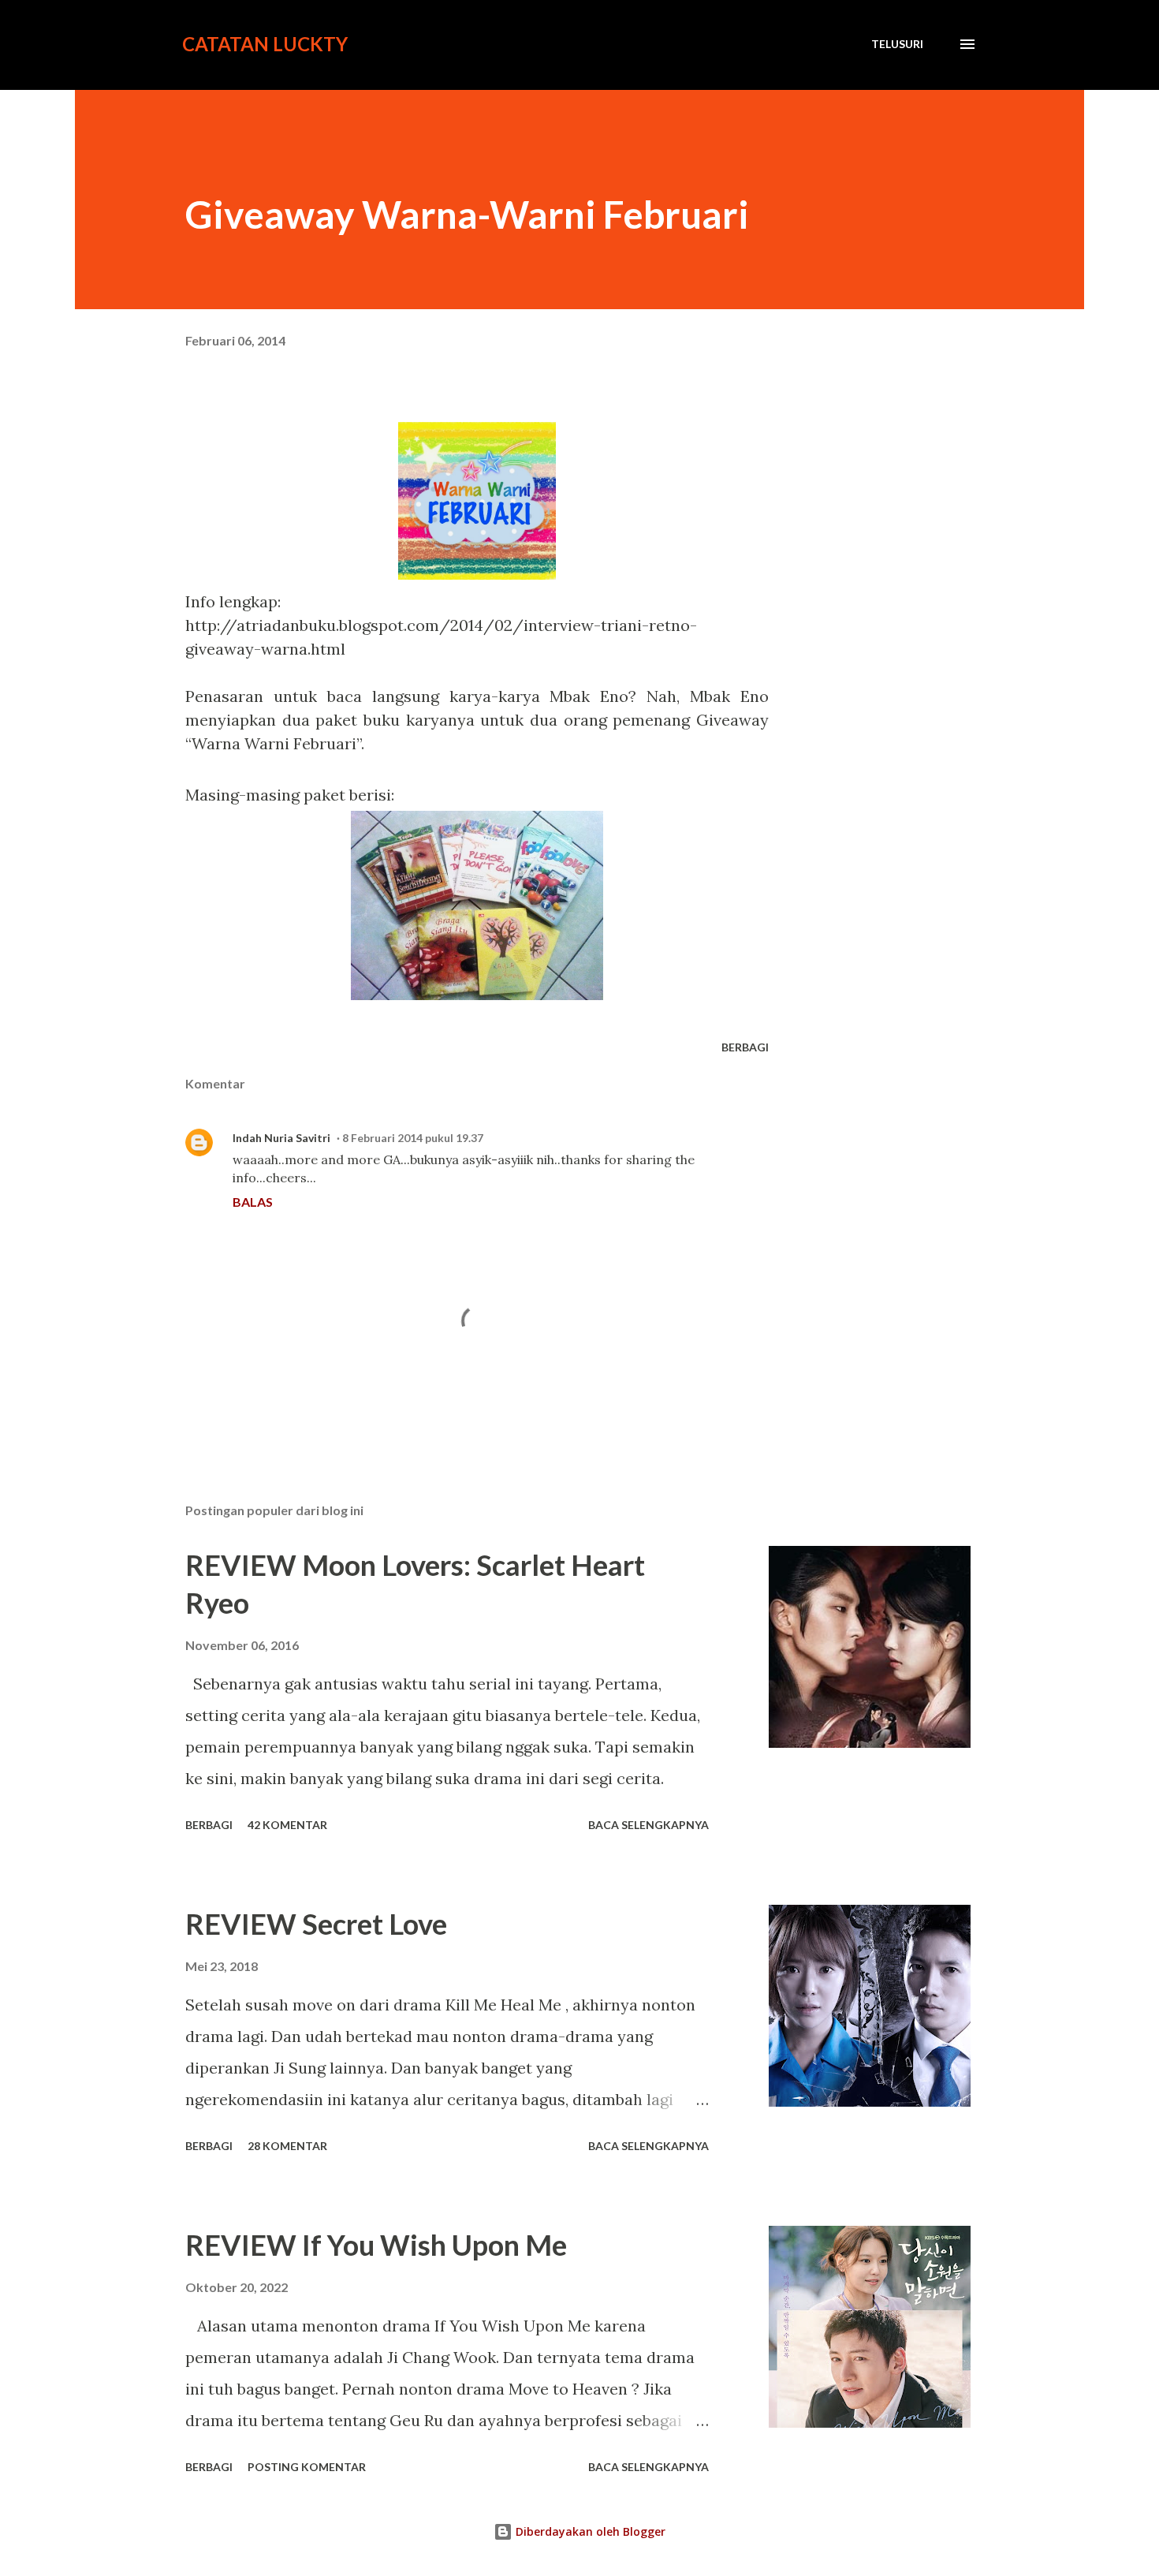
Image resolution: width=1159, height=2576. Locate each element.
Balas (253, 1202)
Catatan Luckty (265, 44)
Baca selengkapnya (648, 1825)
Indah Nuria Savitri (281, 1138)
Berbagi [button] (745, 1047)
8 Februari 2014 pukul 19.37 (413, 1138)
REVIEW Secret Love (316, 1924)
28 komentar (287, 2146)
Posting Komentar (307, 2467)
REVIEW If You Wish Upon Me (376, 2245)
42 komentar (287, 1825)
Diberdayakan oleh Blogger (589, 2531)
